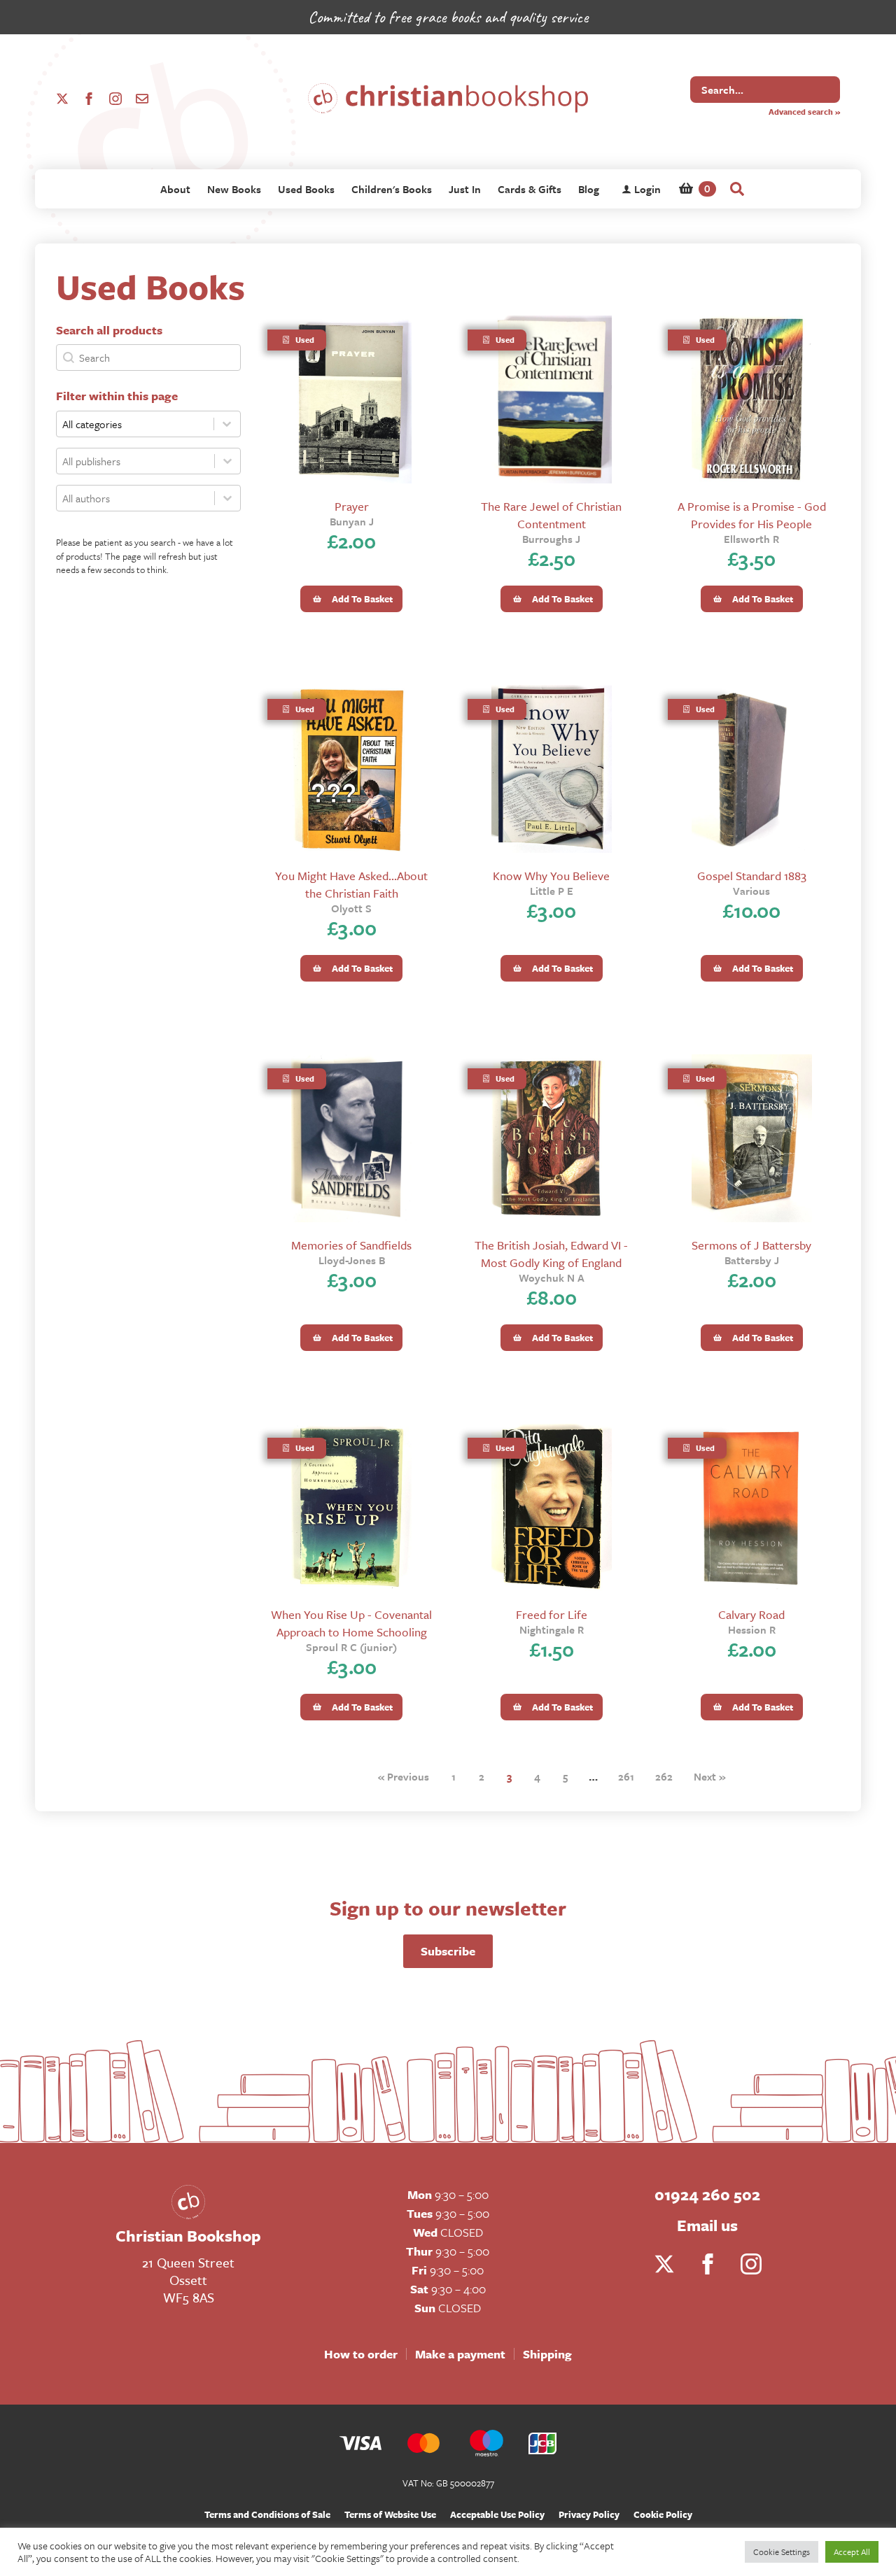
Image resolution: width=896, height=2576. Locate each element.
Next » (710, 1776)
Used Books (306, 189)
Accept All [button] (852, 2552)
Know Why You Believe (551, 876)
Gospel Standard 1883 (752, 876)
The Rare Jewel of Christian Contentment (551, 515)
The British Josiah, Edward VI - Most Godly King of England (551, 1254)
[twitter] (62, 99)
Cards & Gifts (530, 189)
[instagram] (115, 99)
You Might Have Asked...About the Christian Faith (351, 884)
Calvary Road (751, 1614)
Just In (465, 189)
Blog (589, 189)
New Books (234, 189)
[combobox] (135, 461)
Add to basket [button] (362, 599)
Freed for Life (552, 1614)
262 (664, 1776)
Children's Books (392, 189)
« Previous (404, 1776)
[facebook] (89, 99)
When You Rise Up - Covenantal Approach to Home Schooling (351, 1623)
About (175, 189)
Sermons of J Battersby (751, 1245)
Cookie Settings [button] (782, 2552)
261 (626, 1776)
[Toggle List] (227, 461)
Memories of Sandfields (351, 1245)
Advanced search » (804, 112)
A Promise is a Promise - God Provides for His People (752, 515)
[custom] (142, 99)
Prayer (352, 506)
